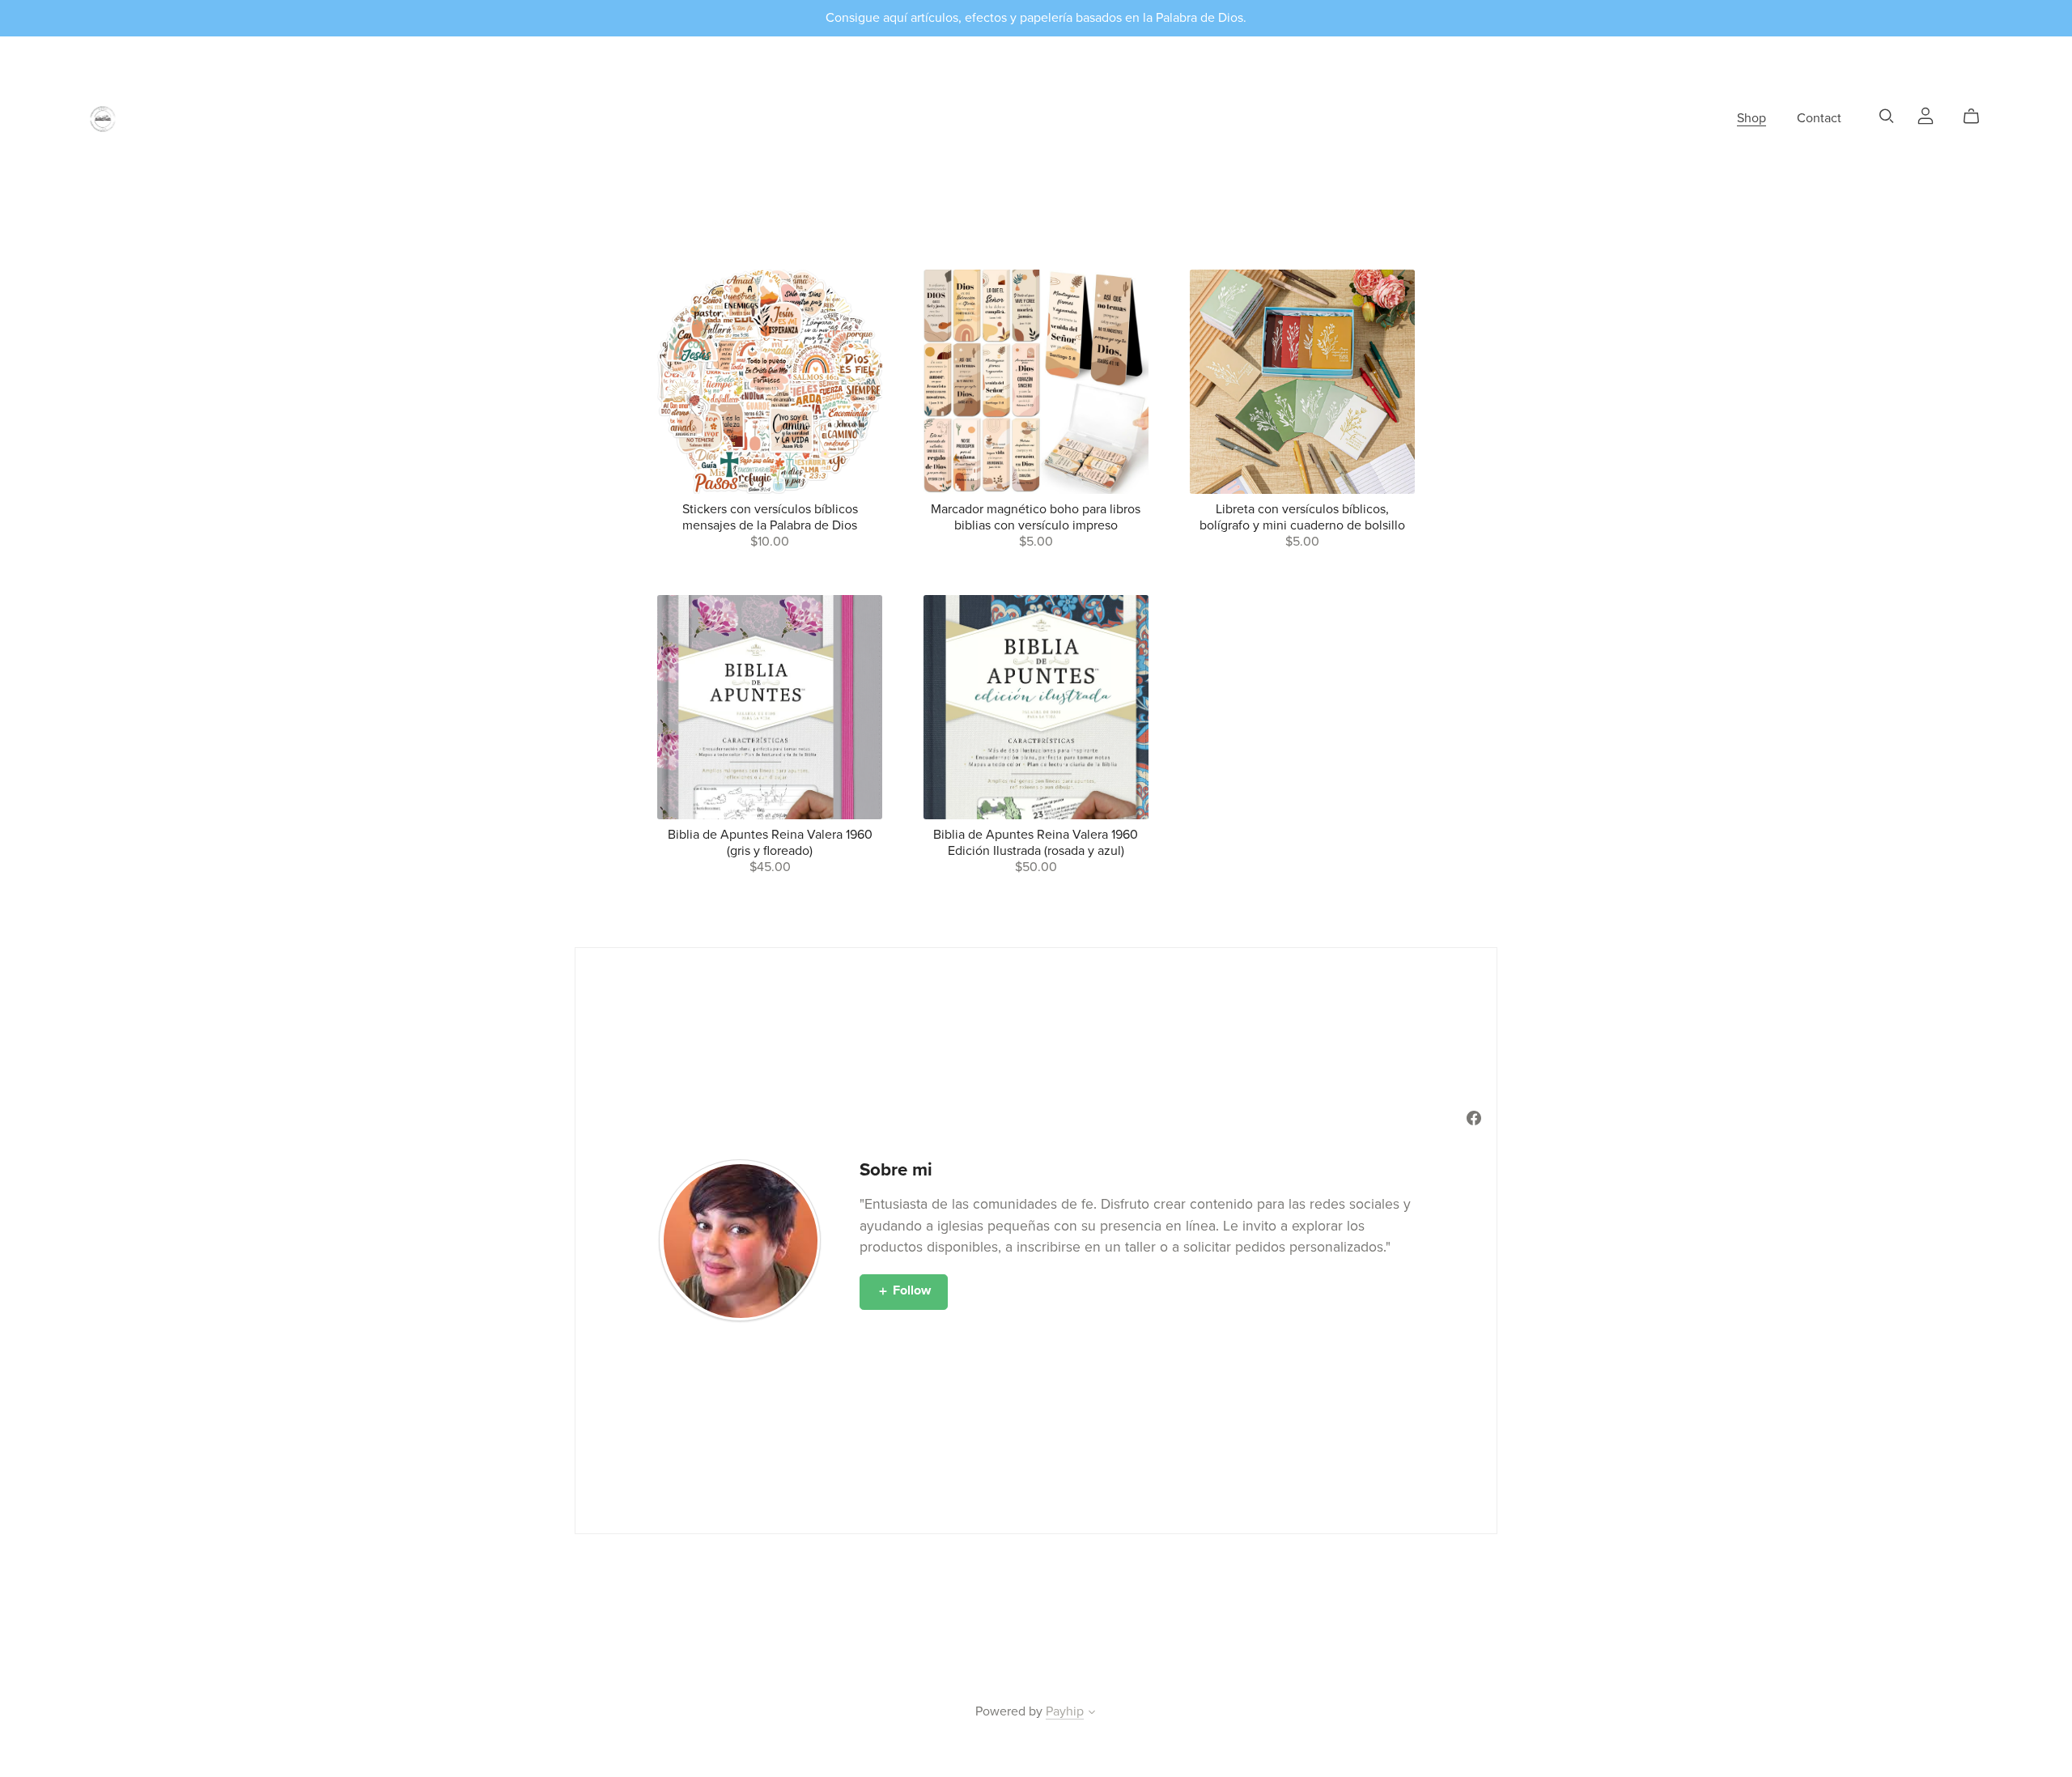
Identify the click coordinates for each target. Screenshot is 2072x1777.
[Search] (1887, 116)
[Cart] (1978, 117)
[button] (1092, 1714)
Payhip (1065, 1711)
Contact (1819, 118)
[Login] (1926, 115)
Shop (1751, 118)
